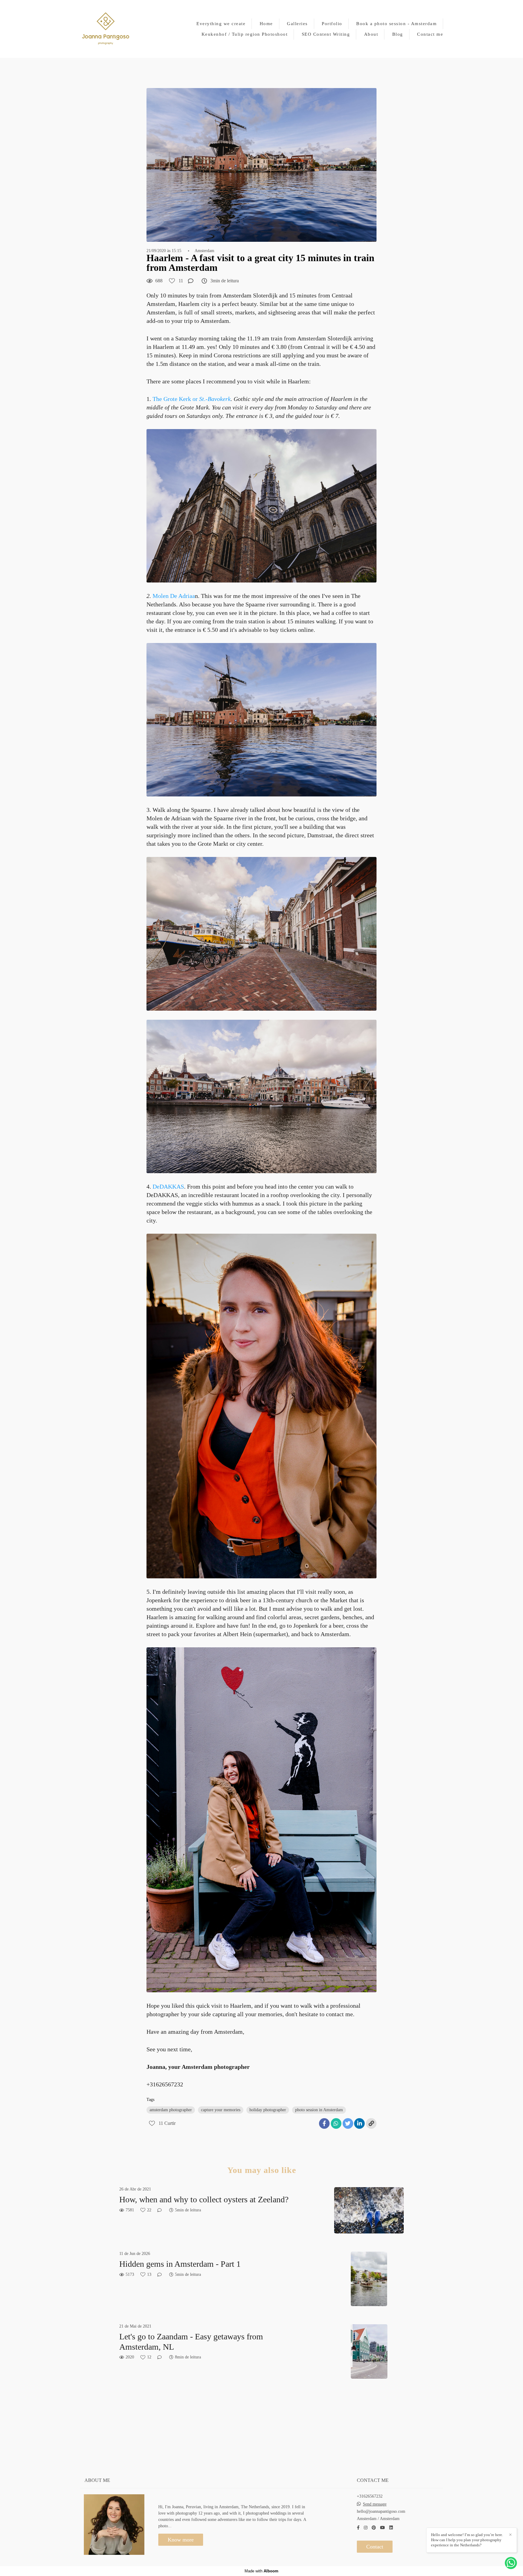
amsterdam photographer (171, 2110)
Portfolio (332, 24)
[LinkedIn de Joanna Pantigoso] (391, 2528)
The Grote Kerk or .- (192, 399)
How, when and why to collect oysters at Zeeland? (204, 2199)
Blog (398, 34)
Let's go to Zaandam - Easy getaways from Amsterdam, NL (191, 2342)
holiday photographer (268, 2110)
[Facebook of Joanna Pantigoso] (358, 2528)
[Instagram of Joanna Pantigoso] (366, 2528)
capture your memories (221, 2110)
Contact (375, 2547)
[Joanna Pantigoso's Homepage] (106, 29)
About (371, 34)
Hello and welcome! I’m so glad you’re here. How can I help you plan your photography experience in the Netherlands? (467, 2540)
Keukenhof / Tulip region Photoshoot (245, 34)
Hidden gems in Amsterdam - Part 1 (180, 2264)
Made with (261, 2571)
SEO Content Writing (326, 34)
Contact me (430, 34)
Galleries (297, 24)
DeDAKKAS (168, 1186)
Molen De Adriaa (174, 596)
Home (266, 24)
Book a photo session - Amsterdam (396, 24)
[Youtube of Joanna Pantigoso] (383, 2528)
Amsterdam (204, 251)
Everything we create (221, 24)
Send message (375, 2504)
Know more (181, 2540)
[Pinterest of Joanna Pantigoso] (374, 2528)
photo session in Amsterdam (319, 2110)
